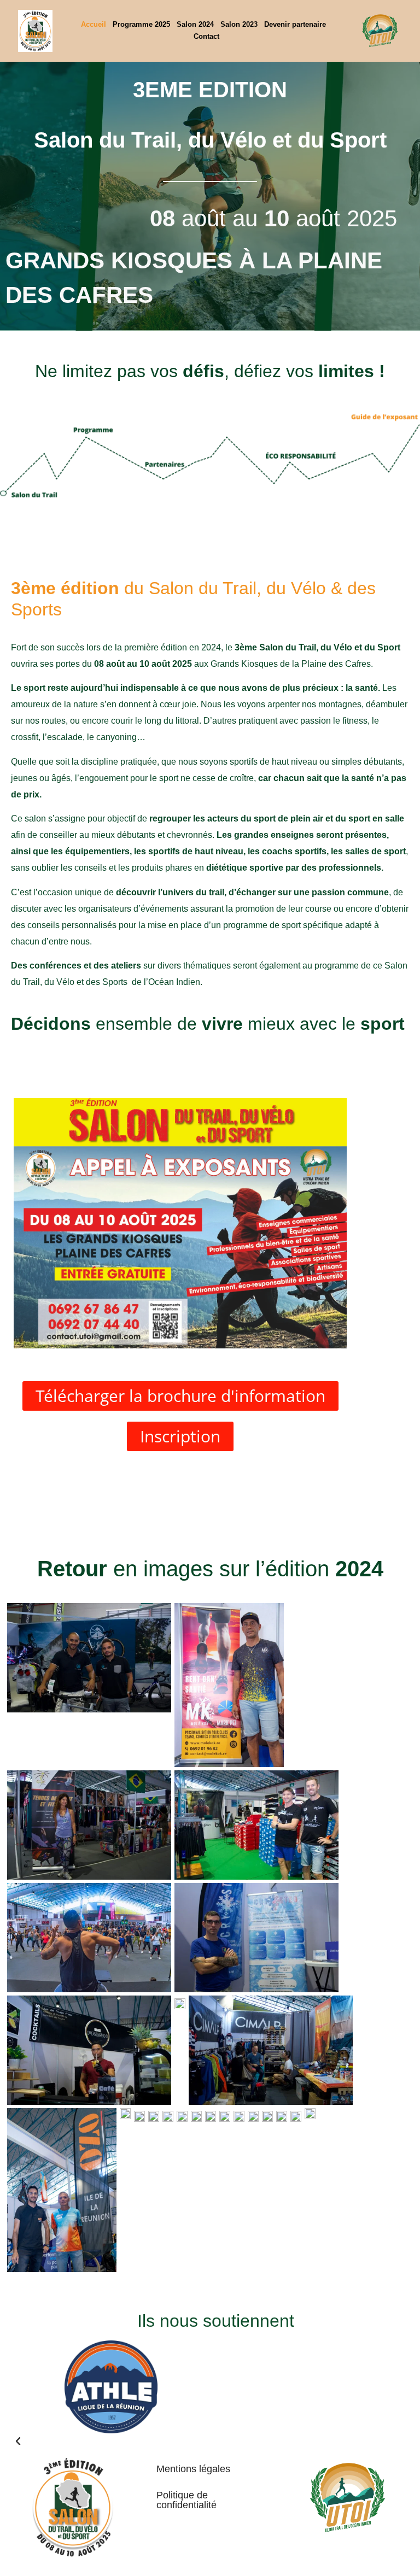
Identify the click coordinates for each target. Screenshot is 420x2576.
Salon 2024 (195, 24)
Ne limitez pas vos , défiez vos (210, 371)
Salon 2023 (239, 24)
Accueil (94, 24)
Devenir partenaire (295, 24)
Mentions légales (193, 2469)
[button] (111, 2442)
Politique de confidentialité (186, 2500)
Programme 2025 (141, 24)
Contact (206, 36)
